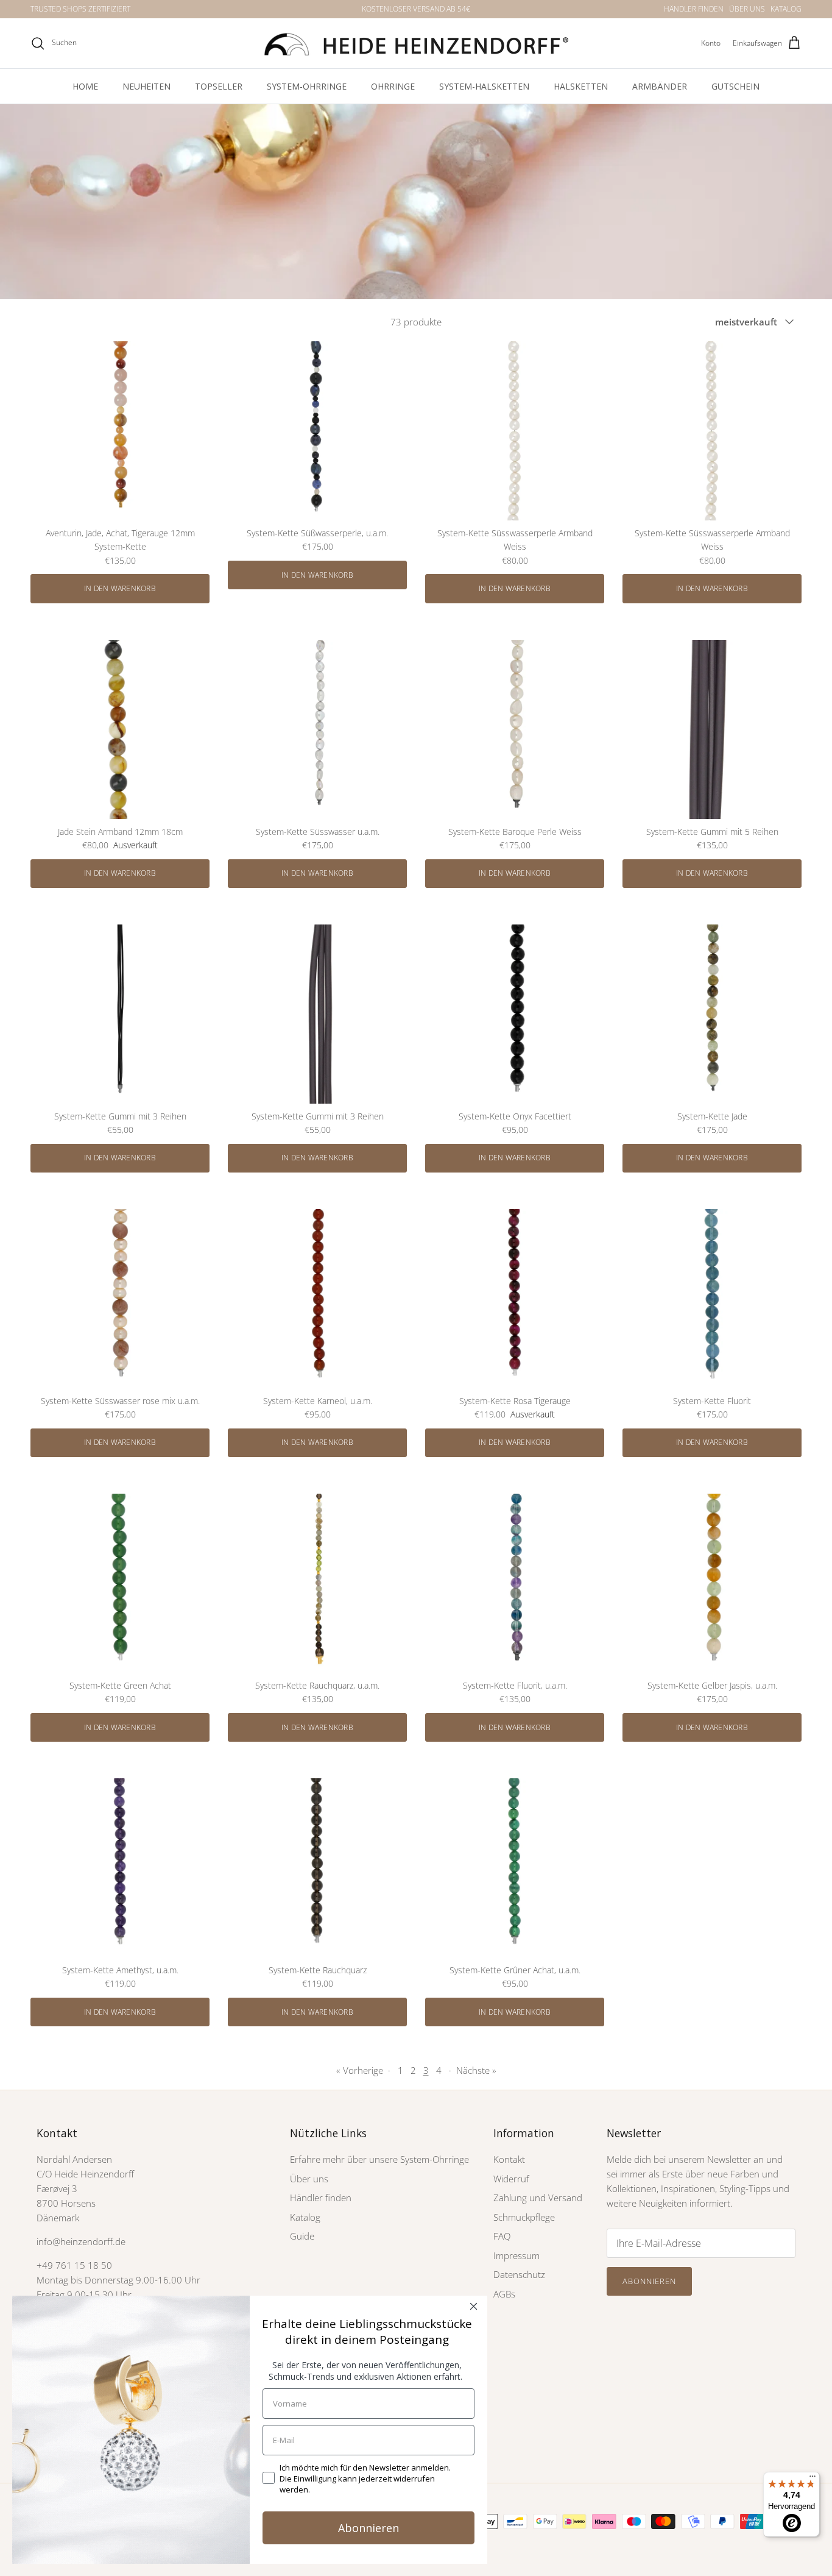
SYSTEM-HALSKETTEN (484, 86)
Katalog (305, 2217)
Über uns (309, 2179)
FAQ (502, 2236)
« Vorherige (360, 2070)
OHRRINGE (393, 86)
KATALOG (786, 9)
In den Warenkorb (120, 588)
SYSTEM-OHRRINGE (307, 86)
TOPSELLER (219, 86)
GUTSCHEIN (735, 86)
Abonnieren (649, 2281)
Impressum (516, 2255)
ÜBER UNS (747, 9)
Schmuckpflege (524, 2217)
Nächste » (476, 2070)
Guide (302, 2236)
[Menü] (813, 2479)
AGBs (504, 2294)
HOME (85, 86)
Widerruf (511, 2179)
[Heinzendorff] (416, 43)
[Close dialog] (474, 2306)
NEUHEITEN (146, 86)
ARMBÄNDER (660, 86)
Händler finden (321, 2198)
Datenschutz (519, 2274)
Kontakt (509, 2159)
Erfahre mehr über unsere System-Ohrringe (379, 2159)
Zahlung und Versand (538, 2198)
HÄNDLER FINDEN (694, 9)
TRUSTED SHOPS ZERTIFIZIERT (80, 9)
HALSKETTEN (581, 86)
